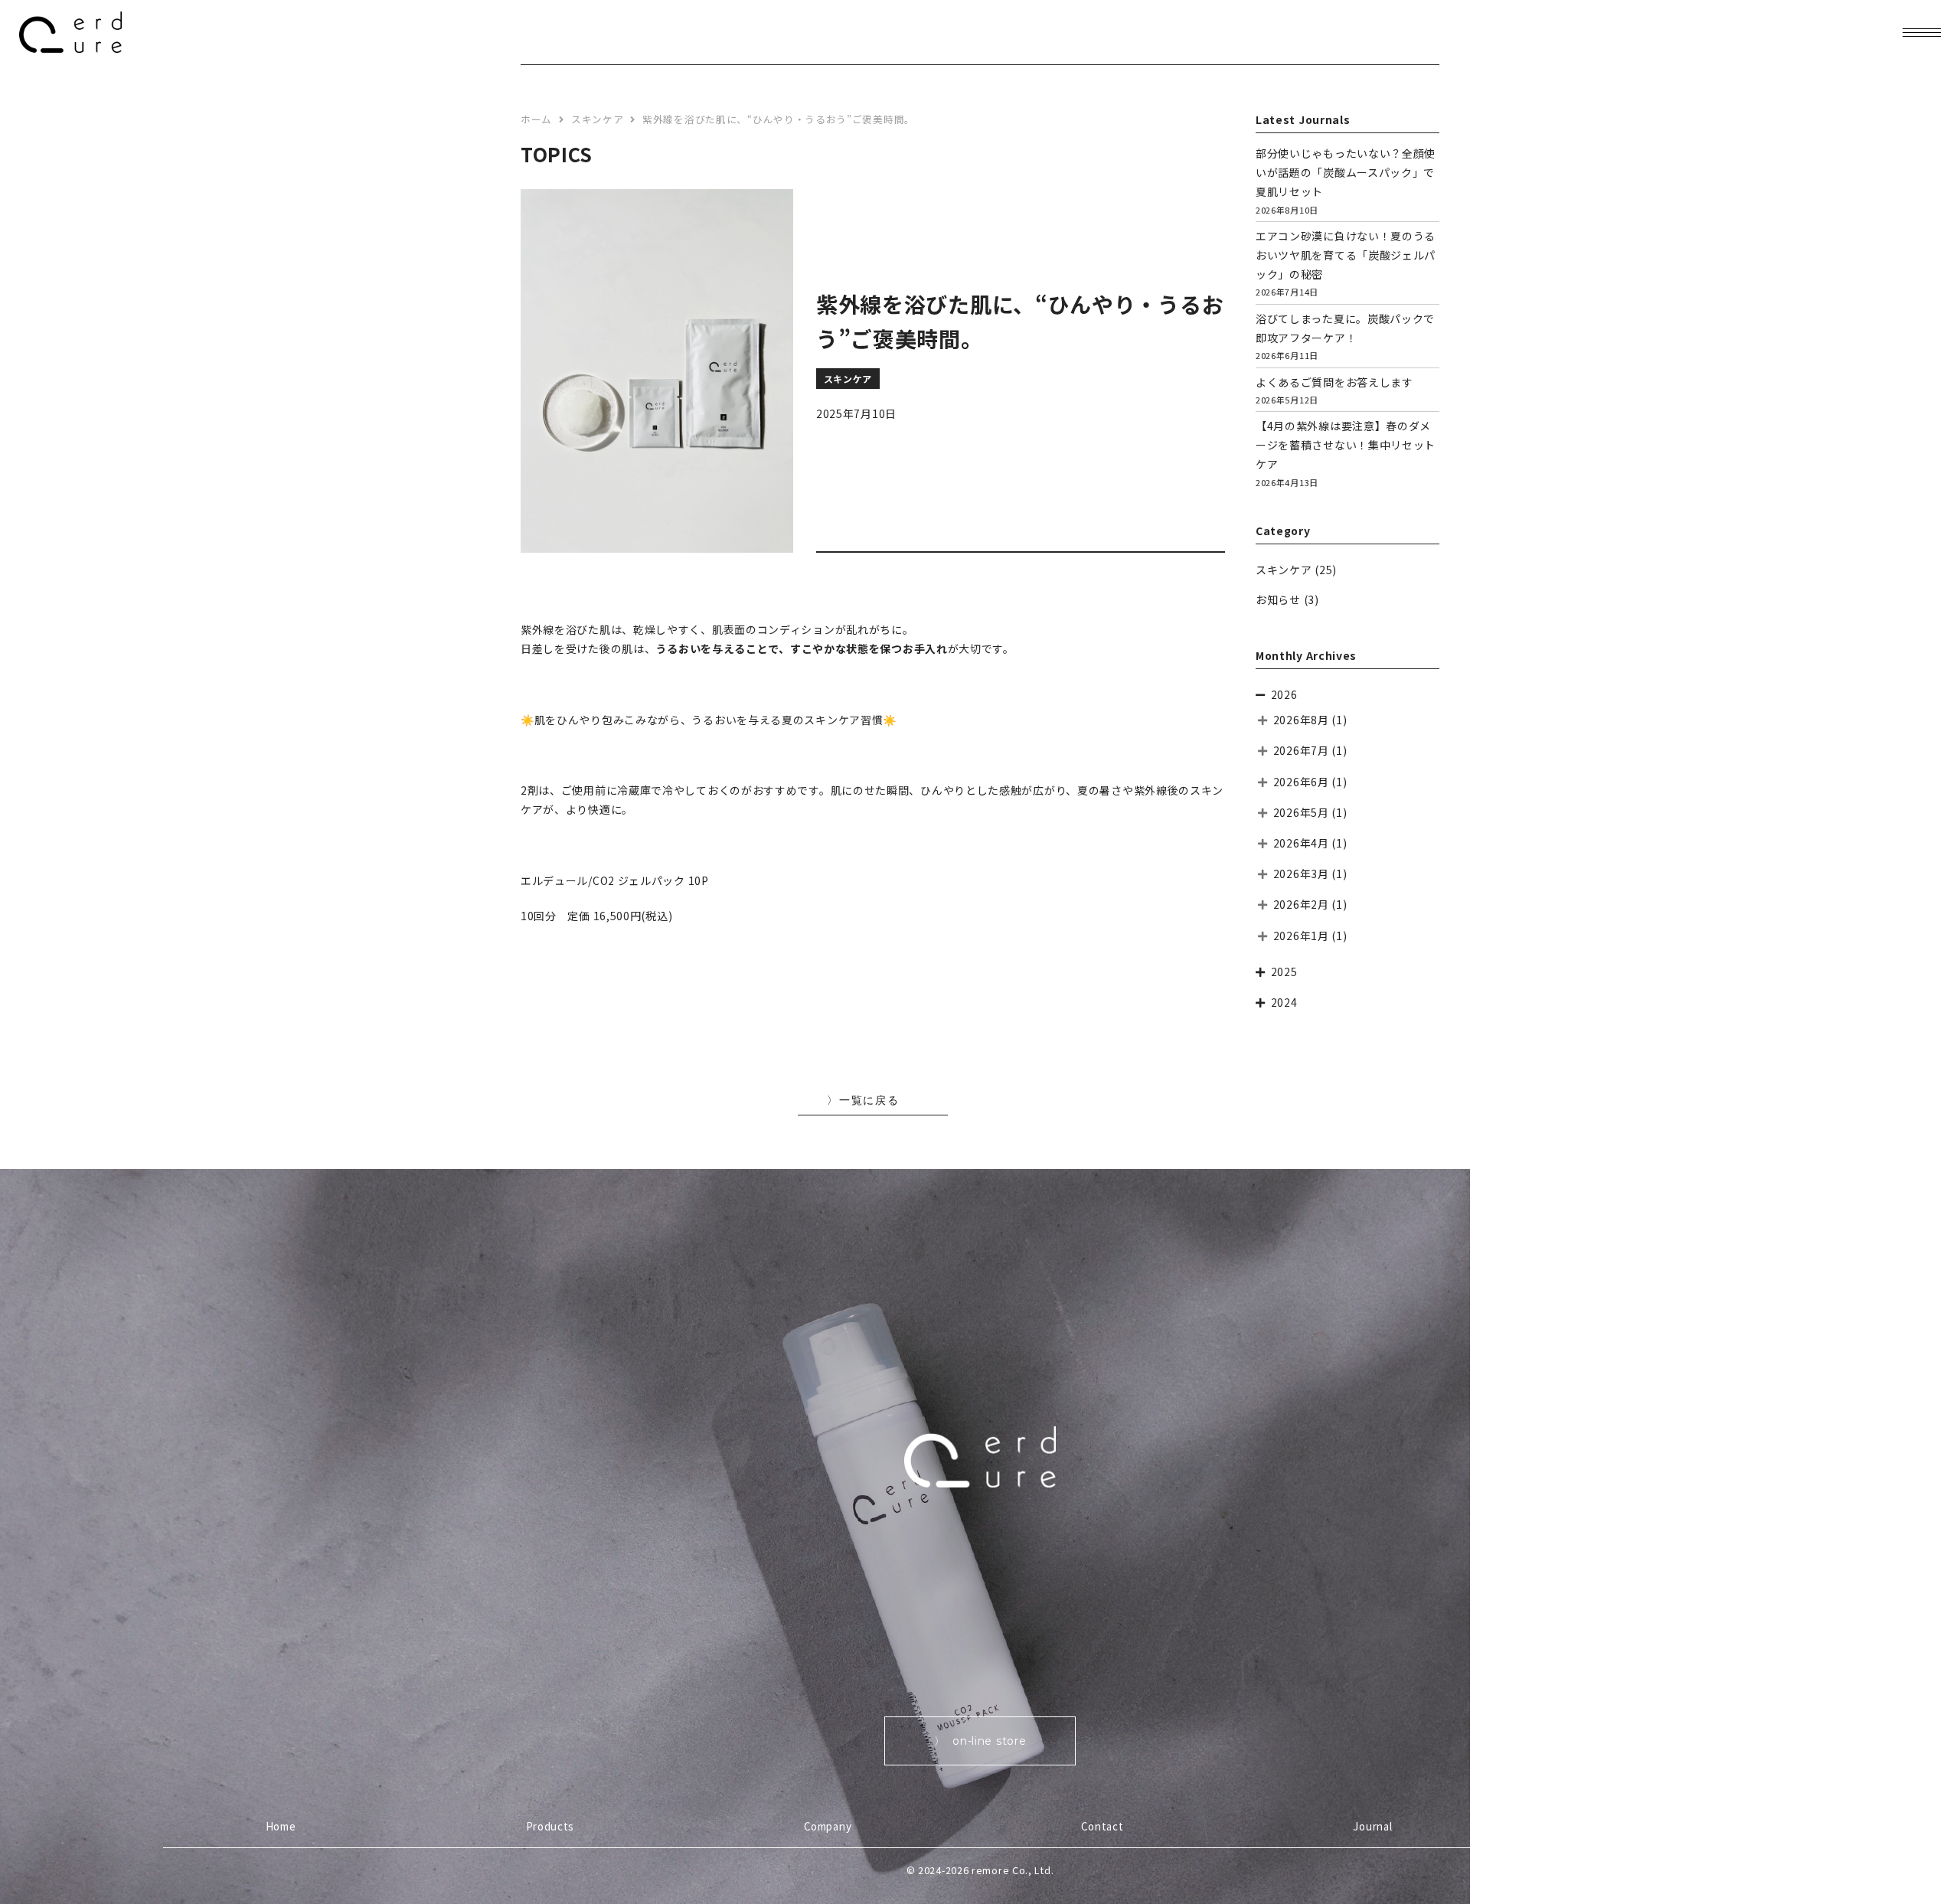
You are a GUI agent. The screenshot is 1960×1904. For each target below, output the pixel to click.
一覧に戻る (869, 1100)
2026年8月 (1301, 720)
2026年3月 (1301, 874)
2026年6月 (1301, 782)
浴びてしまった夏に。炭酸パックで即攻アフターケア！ (1345, 336)
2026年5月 (1301, 812)
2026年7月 (1301, 750)
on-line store (989, 1741)
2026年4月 (1301, 843)
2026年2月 (1301, 904)
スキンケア (1284, 570)
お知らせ (1278, 599)
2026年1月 (1301, 936)
